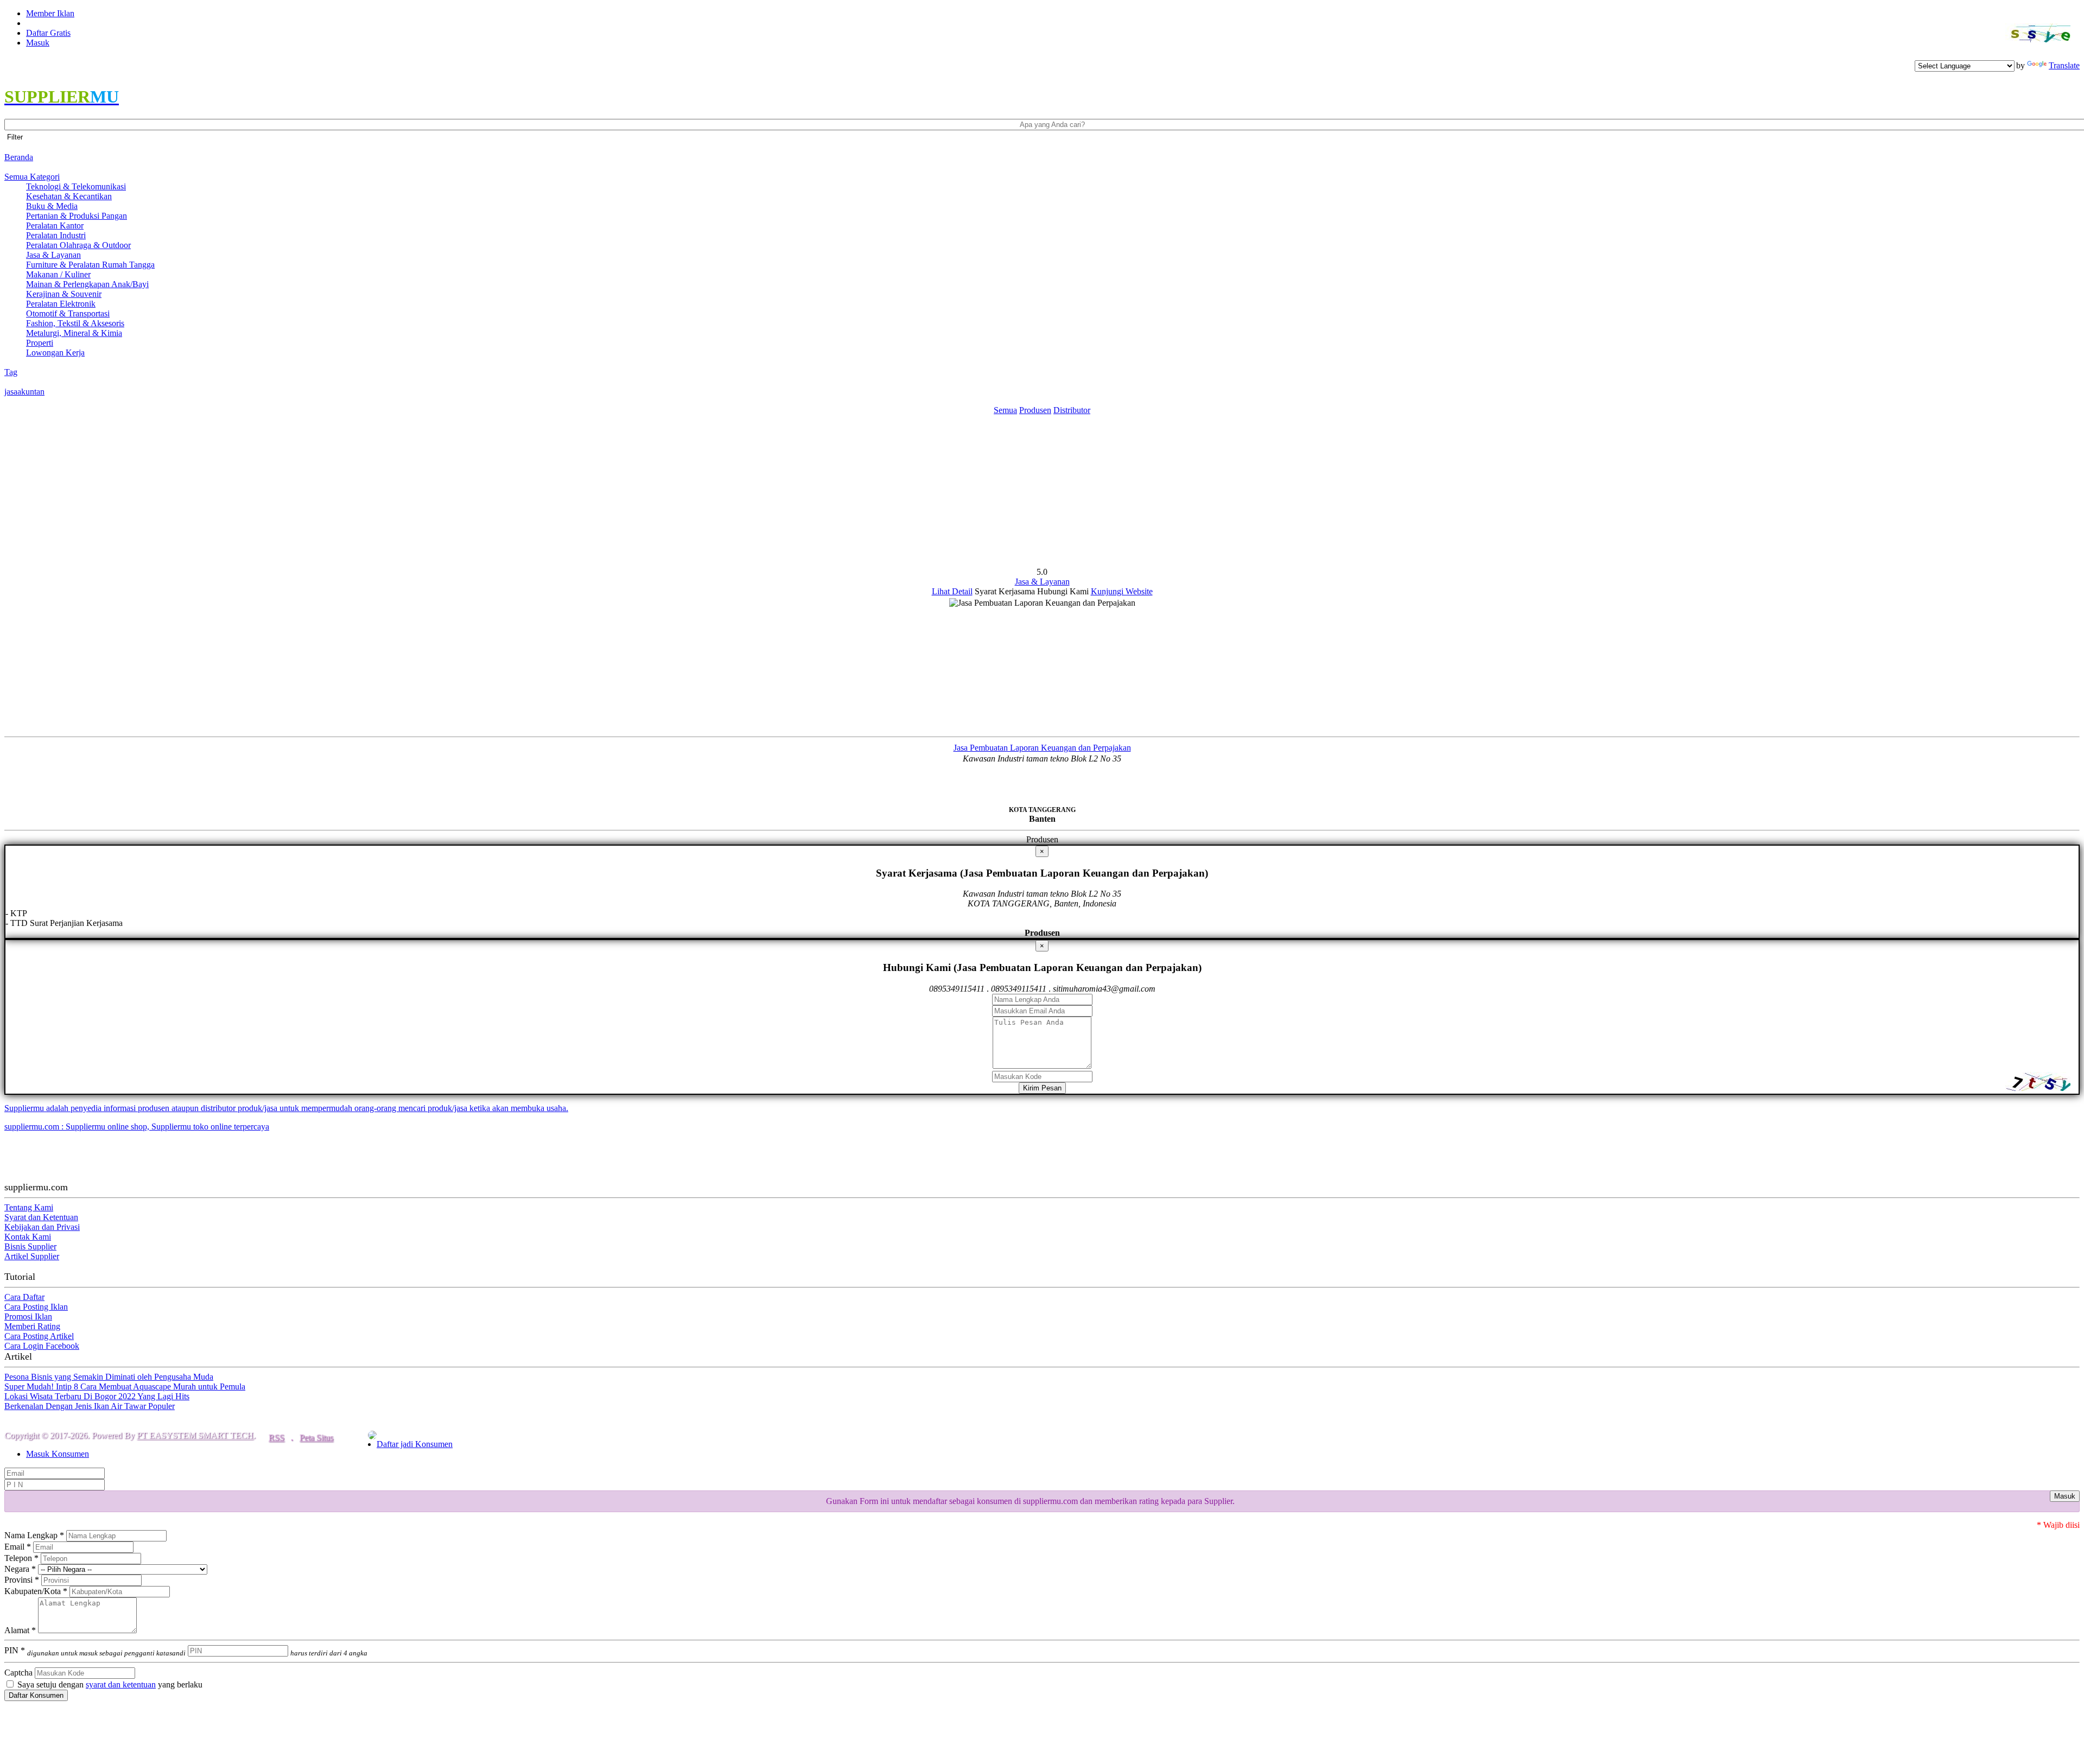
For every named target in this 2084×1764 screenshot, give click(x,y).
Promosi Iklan (28, 1316)
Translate (2064, 65)
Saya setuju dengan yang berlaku (109, 1684)
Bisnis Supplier (30, 1246)
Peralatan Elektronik (61, 304)
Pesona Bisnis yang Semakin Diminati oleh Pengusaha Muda (109, 1377)
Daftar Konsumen (36, 1695)
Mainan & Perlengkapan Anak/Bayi (87, 284)
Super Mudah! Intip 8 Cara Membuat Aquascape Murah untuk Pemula (125, 1387)
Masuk (38, 43)
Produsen (1035, 410)
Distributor (1072, 410)
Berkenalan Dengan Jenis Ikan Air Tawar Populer (90, 1406)
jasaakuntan (24, 392)
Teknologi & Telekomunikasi (76, 186)
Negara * (20, 1569)
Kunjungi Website (1122, 591)
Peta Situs (316, 1438)
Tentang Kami (29, 1207)
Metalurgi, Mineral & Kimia (74, 333)
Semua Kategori (32, 177)
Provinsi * (22, 1580)
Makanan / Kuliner (58, 274)
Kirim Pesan (1042, 1088)
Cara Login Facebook (42, 1346)
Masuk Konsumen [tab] (58, 1454)
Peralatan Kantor (55, 226)
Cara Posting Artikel (39, 1336)
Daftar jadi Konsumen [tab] (415, 1444)
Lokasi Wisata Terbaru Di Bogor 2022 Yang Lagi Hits (97, 1396)
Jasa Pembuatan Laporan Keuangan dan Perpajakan (1042, 748)
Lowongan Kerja (55, 353)
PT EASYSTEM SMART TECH (195, 1435)
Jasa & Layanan (53, 255)
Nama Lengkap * (34, 1535)
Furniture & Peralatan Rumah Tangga (90, 265)
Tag (11, 372)
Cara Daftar (24, 1297)
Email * (18, 1547)
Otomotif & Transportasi (68, 313)
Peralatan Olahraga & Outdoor (78, 245)
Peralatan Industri (56, 235)
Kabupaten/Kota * (36, 1591)
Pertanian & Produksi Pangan (77, 216)
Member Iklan (50, 13)
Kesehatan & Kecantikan (69, 196)
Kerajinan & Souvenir (64, 294)
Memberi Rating (32, 1326)
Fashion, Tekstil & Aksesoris (75, 323)
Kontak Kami (28, 1237)
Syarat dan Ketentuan (41, 1217)
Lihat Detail (952, 591)
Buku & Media (52, 206)
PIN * (95, 1650)
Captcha (18, 1673)
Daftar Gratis (48, 33)
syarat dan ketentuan (121, 1684)
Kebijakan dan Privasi (42, 1227)
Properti (40, 343)
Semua (1005, 410)
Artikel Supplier (32, 1256)
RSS (277, 1438)
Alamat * (20, 1630)
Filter (15, 137)
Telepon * (21, 1558)
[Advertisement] (1042, 491)
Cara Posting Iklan (36, 1307)
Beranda (19, 157)
